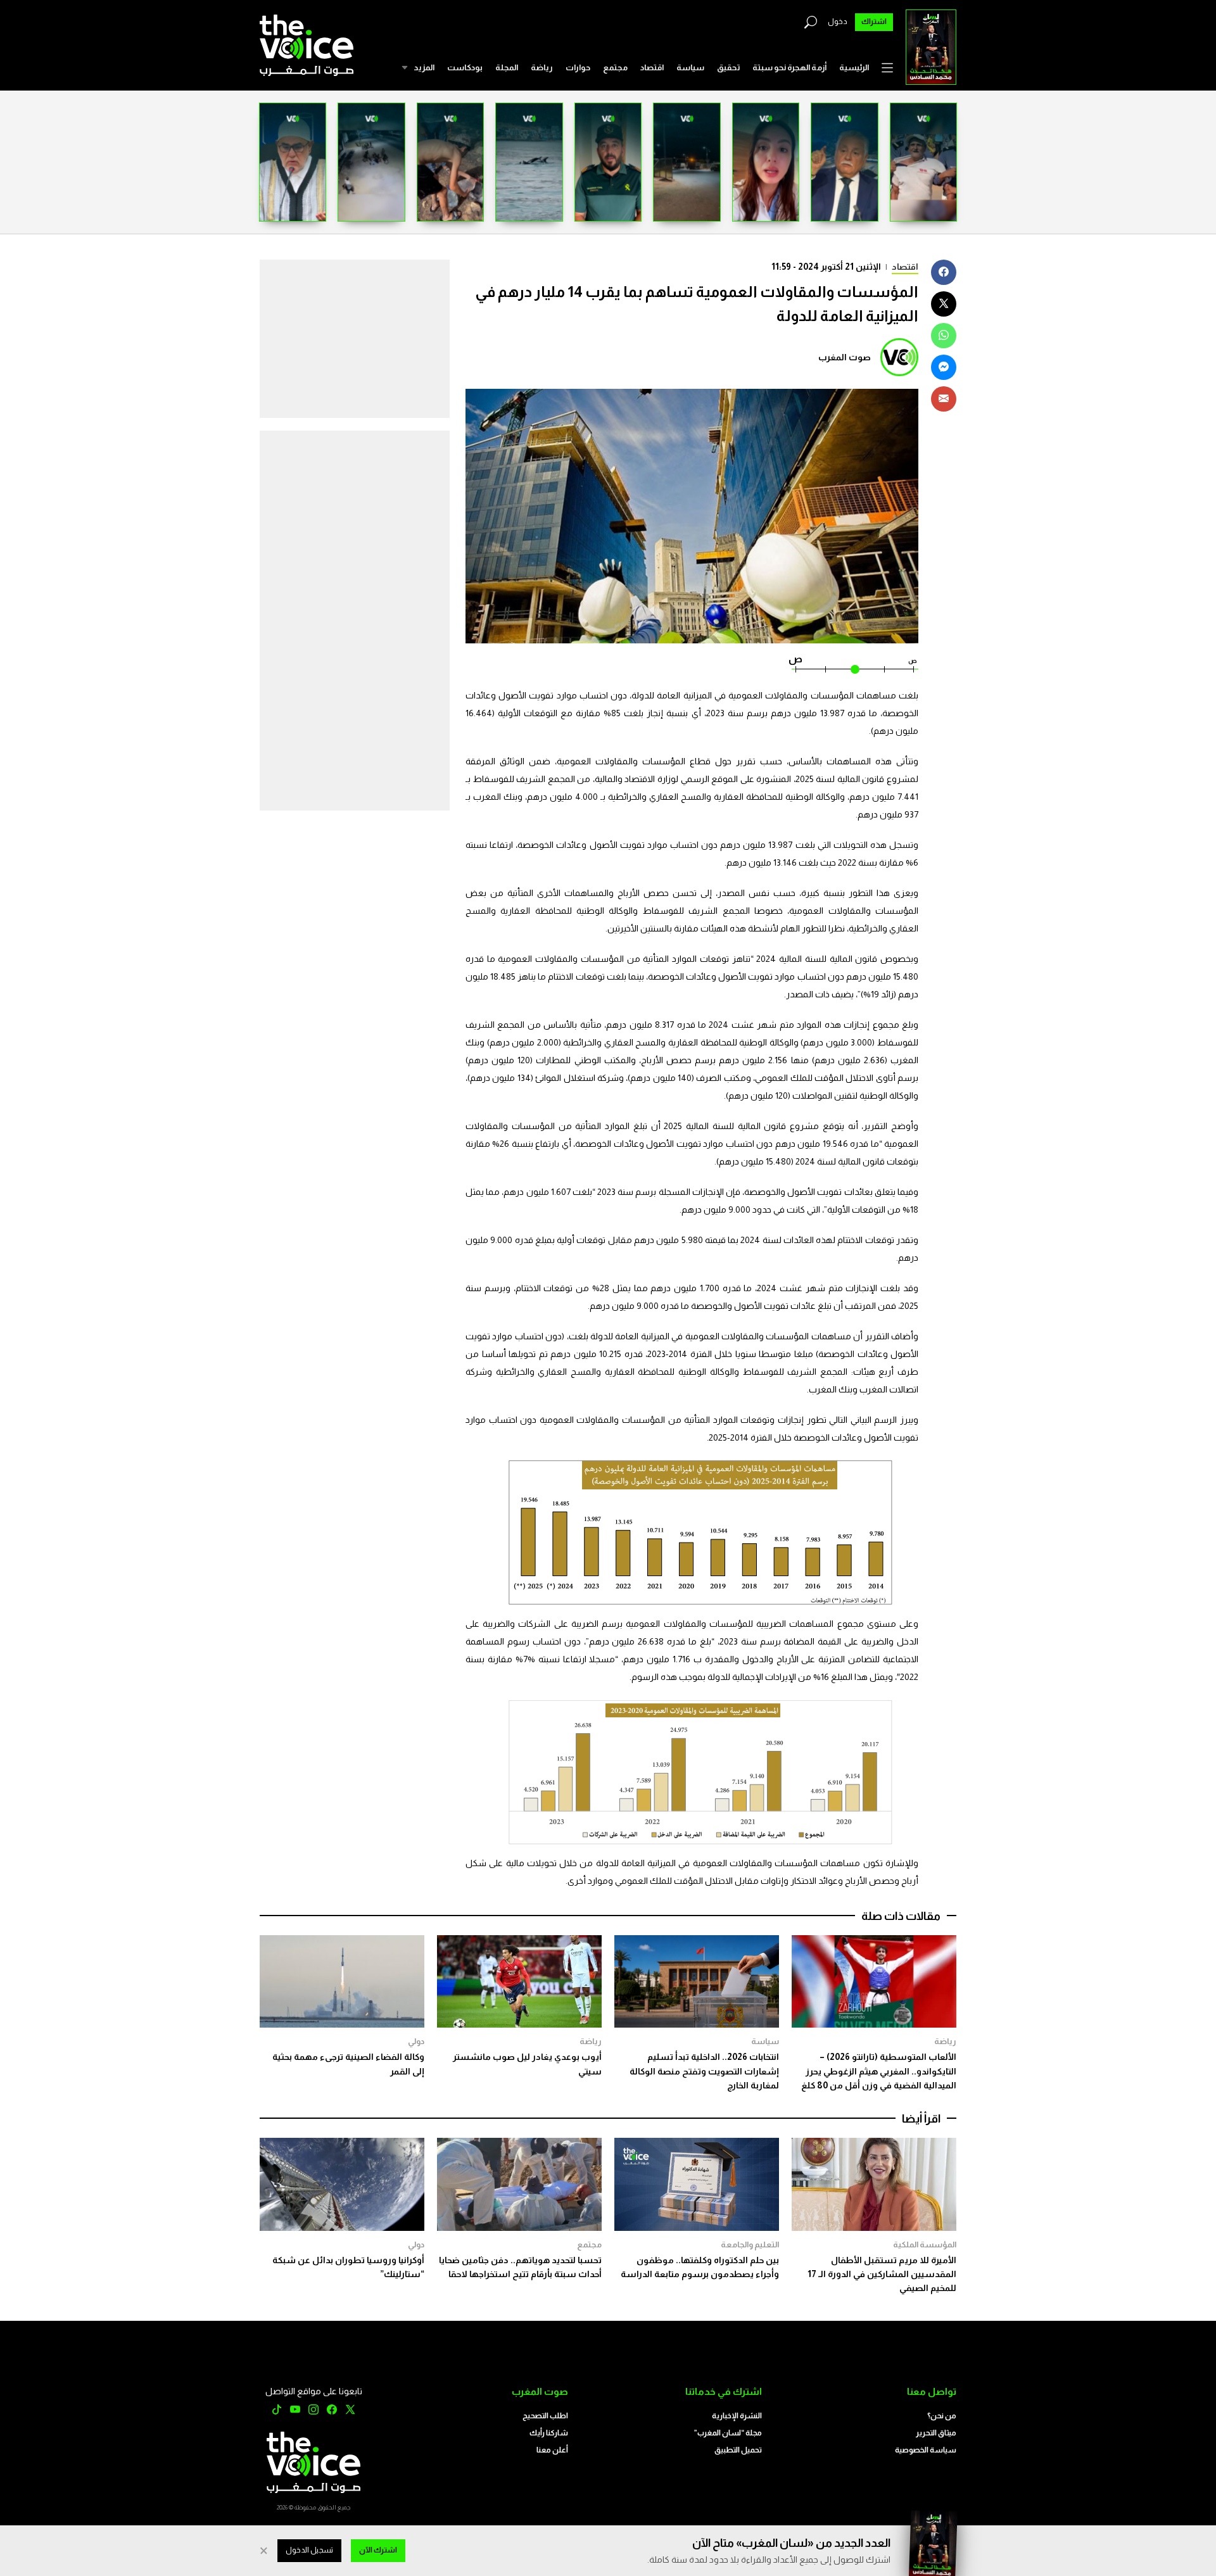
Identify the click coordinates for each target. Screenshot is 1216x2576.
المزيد (424, 67)
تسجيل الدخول (309, 2550)
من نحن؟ (942, 2416)
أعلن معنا (552, 2450)
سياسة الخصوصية (926, 2450)
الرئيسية (854, 67)
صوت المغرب (845, 357)
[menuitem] (854, 68)
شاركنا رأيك (549, 2433)
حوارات (578, 67)
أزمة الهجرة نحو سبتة (789, 67)
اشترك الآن (378, 2550)
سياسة (690, 67)
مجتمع (615, 67)
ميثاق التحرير (936, 2433)
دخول (838, 22)
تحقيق (728, 67)
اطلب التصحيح (545, 2416)
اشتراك (874, 22)
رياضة (542, 67)
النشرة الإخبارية (737, 2416)
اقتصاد (652, 67)
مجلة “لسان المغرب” (728, 2433)
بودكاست (465, 67)
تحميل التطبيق (738, 2450)
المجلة (507, 67)
